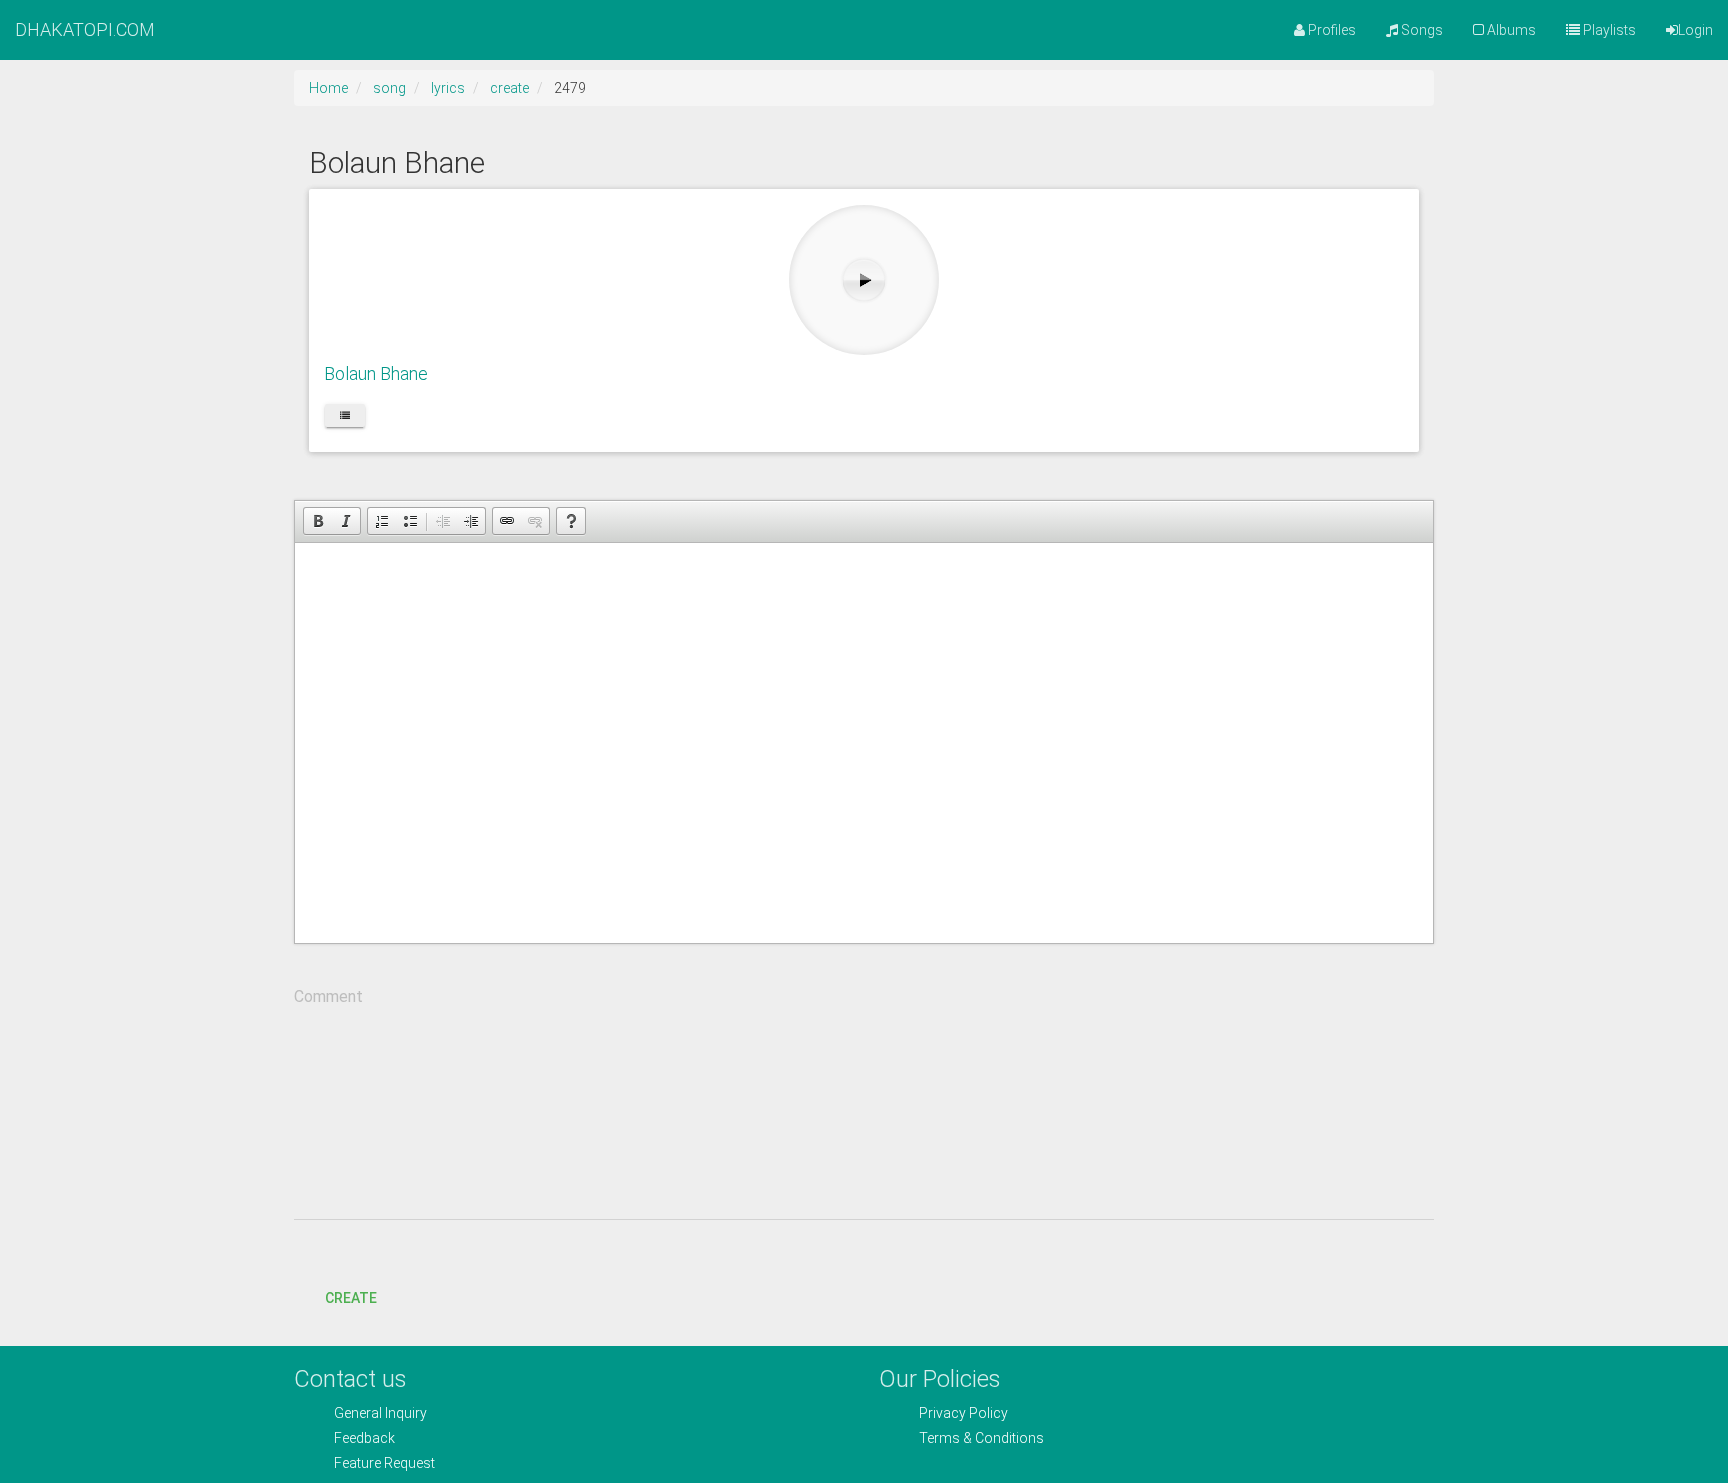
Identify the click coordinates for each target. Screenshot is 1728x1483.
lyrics (448, 88)
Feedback (364, 1438)
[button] (318, 521)
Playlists (1608, 30)
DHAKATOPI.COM (85, 29)
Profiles (1330, 30)
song (389, 88)
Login (1695, 30)
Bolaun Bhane (376, 373)
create (509, 88)
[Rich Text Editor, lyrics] (864, 743)
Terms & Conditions (981, 1438)
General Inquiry (380, 1413)
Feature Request (384, 1463)
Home (328, 88)
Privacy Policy (963, 1413)
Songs (1420, 30)
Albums (1510, 30)
